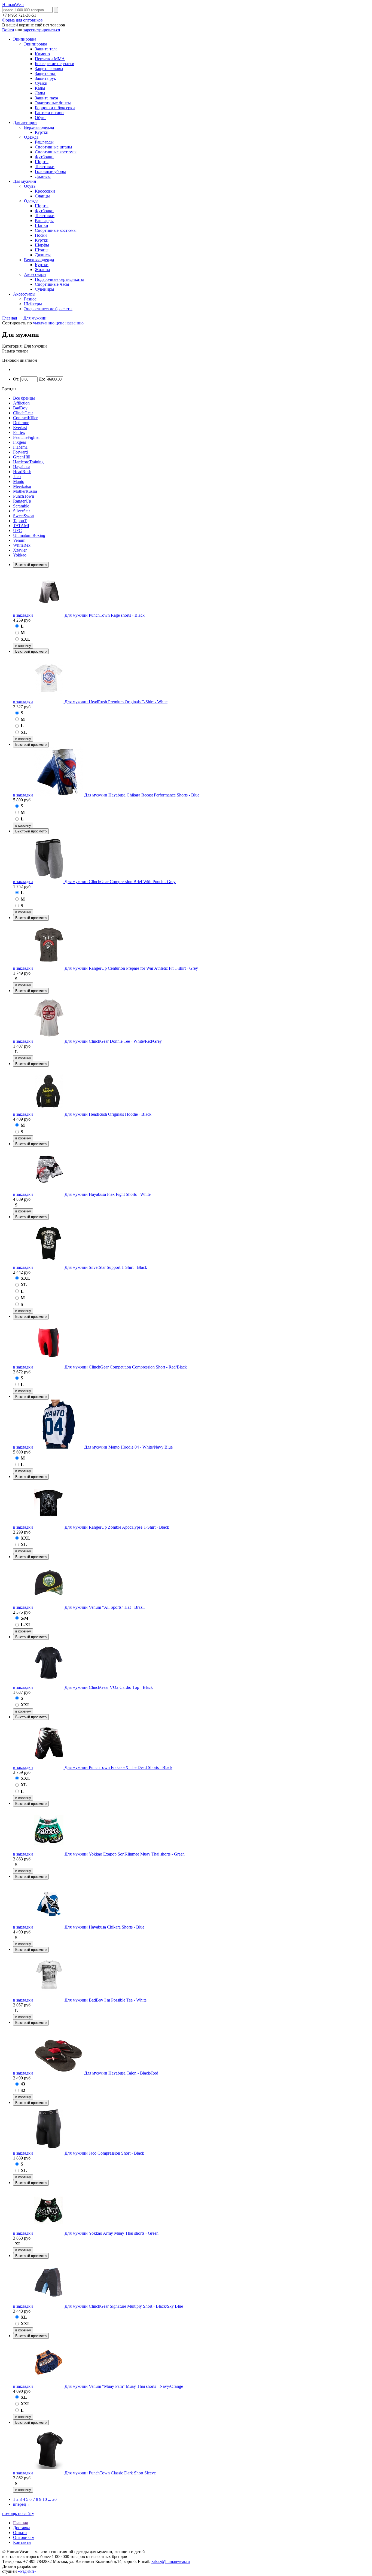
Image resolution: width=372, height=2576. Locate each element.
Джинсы (43, 176)
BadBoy (20, 408)
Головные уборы (50, 171)
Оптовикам (24, 2537)
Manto (19, 481)
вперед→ (22, 2504)
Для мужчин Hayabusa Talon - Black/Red (121, 2073)
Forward (20, 452)
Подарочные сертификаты (59, 279)
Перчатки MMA (50, 59)
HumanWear (13, 4)
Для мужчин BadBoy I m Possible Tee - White (106, 2000)
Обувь (41, 118)
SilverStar (22, 511)
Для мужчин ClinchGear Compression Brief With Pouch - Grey (120, 882)
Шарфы (42, 245)
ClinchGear (23, 413)
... (50, 2499)
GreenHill (22, 457)
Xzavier (20, 550)
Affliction (21, 403)
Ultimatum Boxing (29, 535)
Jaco (17, 477)
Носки (41, 235)
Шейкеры (33, 304)
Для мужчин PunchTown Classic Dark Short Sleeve (110, 2473)
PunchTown (24, 496)
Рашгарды (44, 142)
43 (23, 2084)
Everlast (20, 428)
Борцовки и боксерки (55, 108)
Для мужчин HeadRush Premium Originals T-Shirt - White (116, 702)
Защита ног (45, 73)
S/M (25, 1618)
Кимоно (42, 54)
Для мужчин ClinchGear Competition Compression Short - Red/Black (126, 1367)
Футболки (44, 157)
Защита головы (49, 69)
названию (74, 323)
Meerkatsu (22, 486)
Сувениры (45, 289)
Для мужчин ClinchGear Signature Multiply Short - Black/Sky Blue (124, 2306)
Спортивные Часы (52, 284)
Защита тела (46, 49)
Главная (10, 318)
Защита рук (45, 78)
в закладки (23, 615)
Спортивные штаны (54, 147)
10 (45, 2499)
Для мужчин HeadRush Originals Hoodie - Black (108, 1114)
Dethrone (21, 423)
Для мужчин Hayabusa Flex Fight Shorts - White (108, 1194)
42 (23, 2090)
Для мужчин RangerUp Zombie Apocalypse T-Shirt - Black (117, 1527)
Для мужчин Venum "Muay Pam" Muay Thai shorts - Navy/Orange (124, 2386)
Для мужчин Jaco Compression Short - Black (104, 2153)
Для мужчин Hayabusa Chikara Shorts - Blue (104, 1927)
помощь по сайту (18, 2513)
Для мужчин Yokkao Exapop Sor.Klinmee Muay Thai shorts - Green (125, 1854)
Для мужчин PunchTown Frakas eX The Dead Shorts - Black (118, 1767)
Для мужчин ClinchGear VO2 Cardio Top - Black (109, 1687)
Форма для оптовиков (22, 20)
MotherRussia (25, 491)
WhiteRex (22, 545)
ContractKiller (25, 418)
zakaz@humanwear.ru (171, 2561)
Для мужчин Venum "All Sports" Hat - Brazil (105, 1607)
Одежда (31, 137)
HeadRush (22, 472)
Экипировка (25, 39)
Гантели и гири (49, 113)
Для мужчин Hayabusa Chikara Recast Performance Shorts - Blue (142, 795)
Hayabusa (22, 467)
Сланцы (42, 196)
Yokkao (20, 555)
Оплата (20, 2533)
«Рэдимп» (27, 2571)
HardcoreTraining (28, 462)
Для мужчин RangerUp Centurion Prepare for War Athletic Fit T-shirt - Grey (131, 968)
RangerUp (22, 501)
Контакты (22, 2542)
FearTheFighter (26, 437)
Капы (40, 88)
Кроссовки (45, 191)
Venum (19, 540)
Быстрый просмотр (31, 565)
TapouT (20, 521)
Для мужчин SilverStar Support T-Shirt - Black (106, 1267)
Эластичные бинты (53, 103)
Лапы (40, 93)
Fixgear (20, 442)
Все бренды (24, 398)
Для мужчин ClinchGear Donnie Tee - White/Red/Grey (113, 1041)
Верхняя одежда (39, 127)
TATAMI (21, 526)
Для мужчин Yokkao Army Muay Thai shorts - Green (112, 2233)
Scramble (21, 506)
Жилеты (42, 270)
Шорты (42, 162)
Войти (8, 30)
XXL (25, 639)
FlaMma (20, 447)
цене (60, 323)
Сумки (41, 83)
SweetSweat (24, 516)
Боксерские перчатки (55, 64)
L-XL (26, 1625)
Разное (30, 299)
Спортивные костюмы (56, 152)
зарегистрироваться (42, 30)
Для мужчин (25, 181)
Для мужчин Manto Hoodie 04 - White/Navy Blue (128, 1447)
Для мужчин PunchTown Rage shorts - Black (105, 615)
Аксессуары (35, 274)
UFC (17, 530)
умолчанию (44, 323)
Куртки (42, 132)
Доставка (22, 2528)
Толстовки (45, 167)
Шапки (42, 225)
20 (54, 2499)
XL (24, 732)
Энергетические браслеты (48, 309)
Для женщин (25, 122)
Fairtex (19, 432)
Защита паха (46, 98)
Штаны (42, 250)
